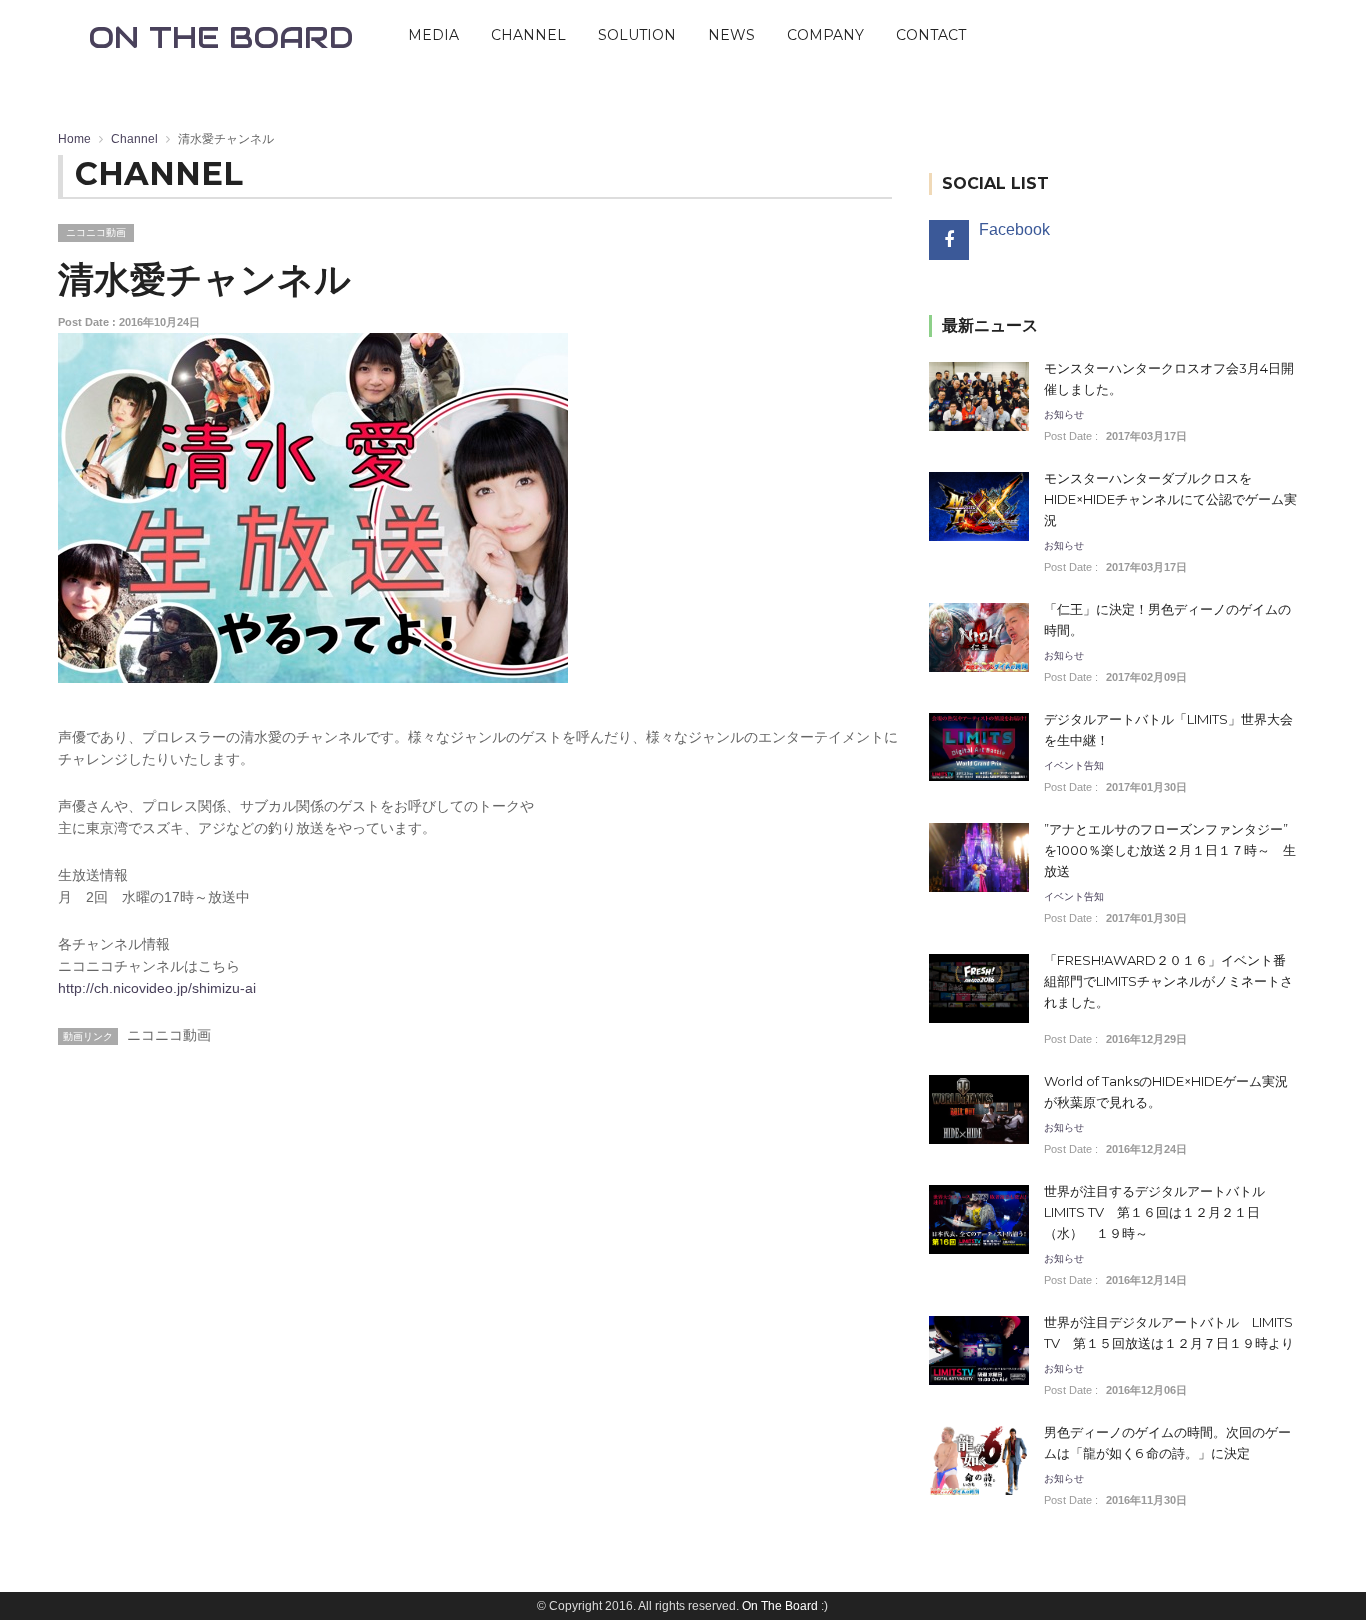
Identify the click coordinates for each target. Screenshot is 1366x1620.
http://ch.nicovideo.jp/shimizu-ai (157, 988)
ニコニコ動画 (96, 232)
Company (825, 35)
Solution (637, 35)
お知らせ (1064, 415)
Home (74, 139)
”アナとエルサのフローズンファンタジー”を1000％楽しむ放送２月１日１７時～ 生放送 (1170, 850)
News (731, 35)
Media (433, 35)
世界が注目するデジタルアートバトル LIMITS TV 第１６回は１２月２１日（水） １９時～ (1154, 1212)
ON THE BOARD (221, 37)
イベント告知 (1074, 766)
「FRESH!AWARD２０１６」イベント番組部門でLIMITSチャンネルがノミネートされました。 (1168, 981)
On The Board (780, 1606)
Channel (528, 35)
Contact (931, 35)
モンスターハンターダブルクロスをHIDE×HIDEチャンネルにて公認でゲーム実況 (1170, 499)
